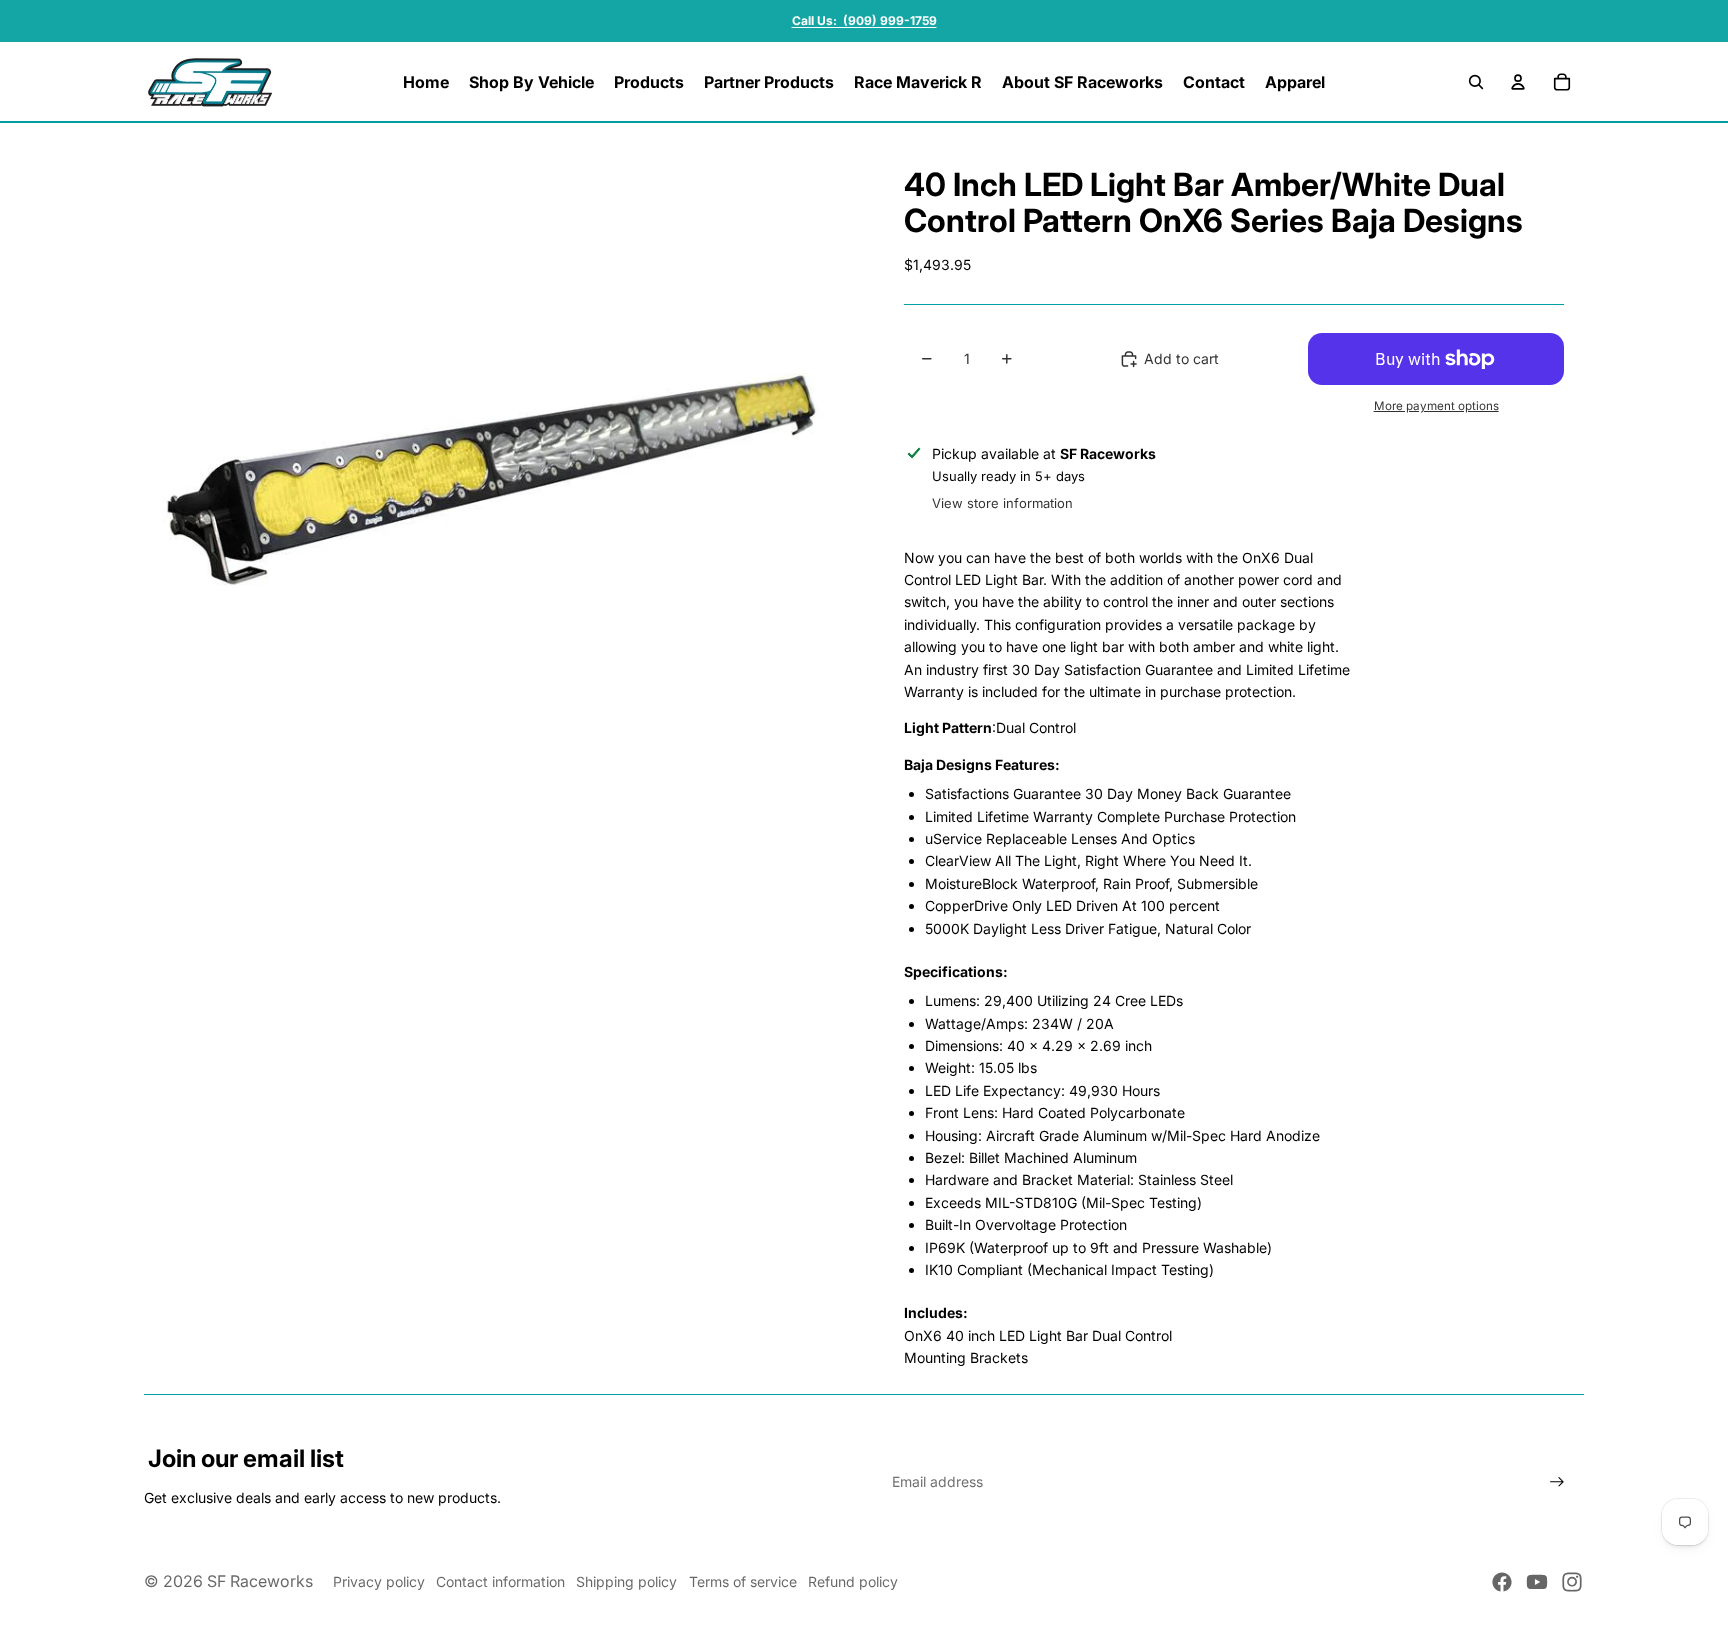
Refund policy (853, 1581)
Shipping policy (626, 1581)
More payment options (1436, 406)
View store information (1002, 503)
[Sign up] (1557, 1482)
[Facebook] (1502, 1582)
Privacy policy (379, 1581)
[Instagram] (1572, 1582)
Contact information (500, 1581)
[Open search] (1476, 82)
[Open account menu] (1518, 82)
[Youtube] (1537, 1582)
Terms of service (743, 1581)
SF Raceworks (260, 1581)
